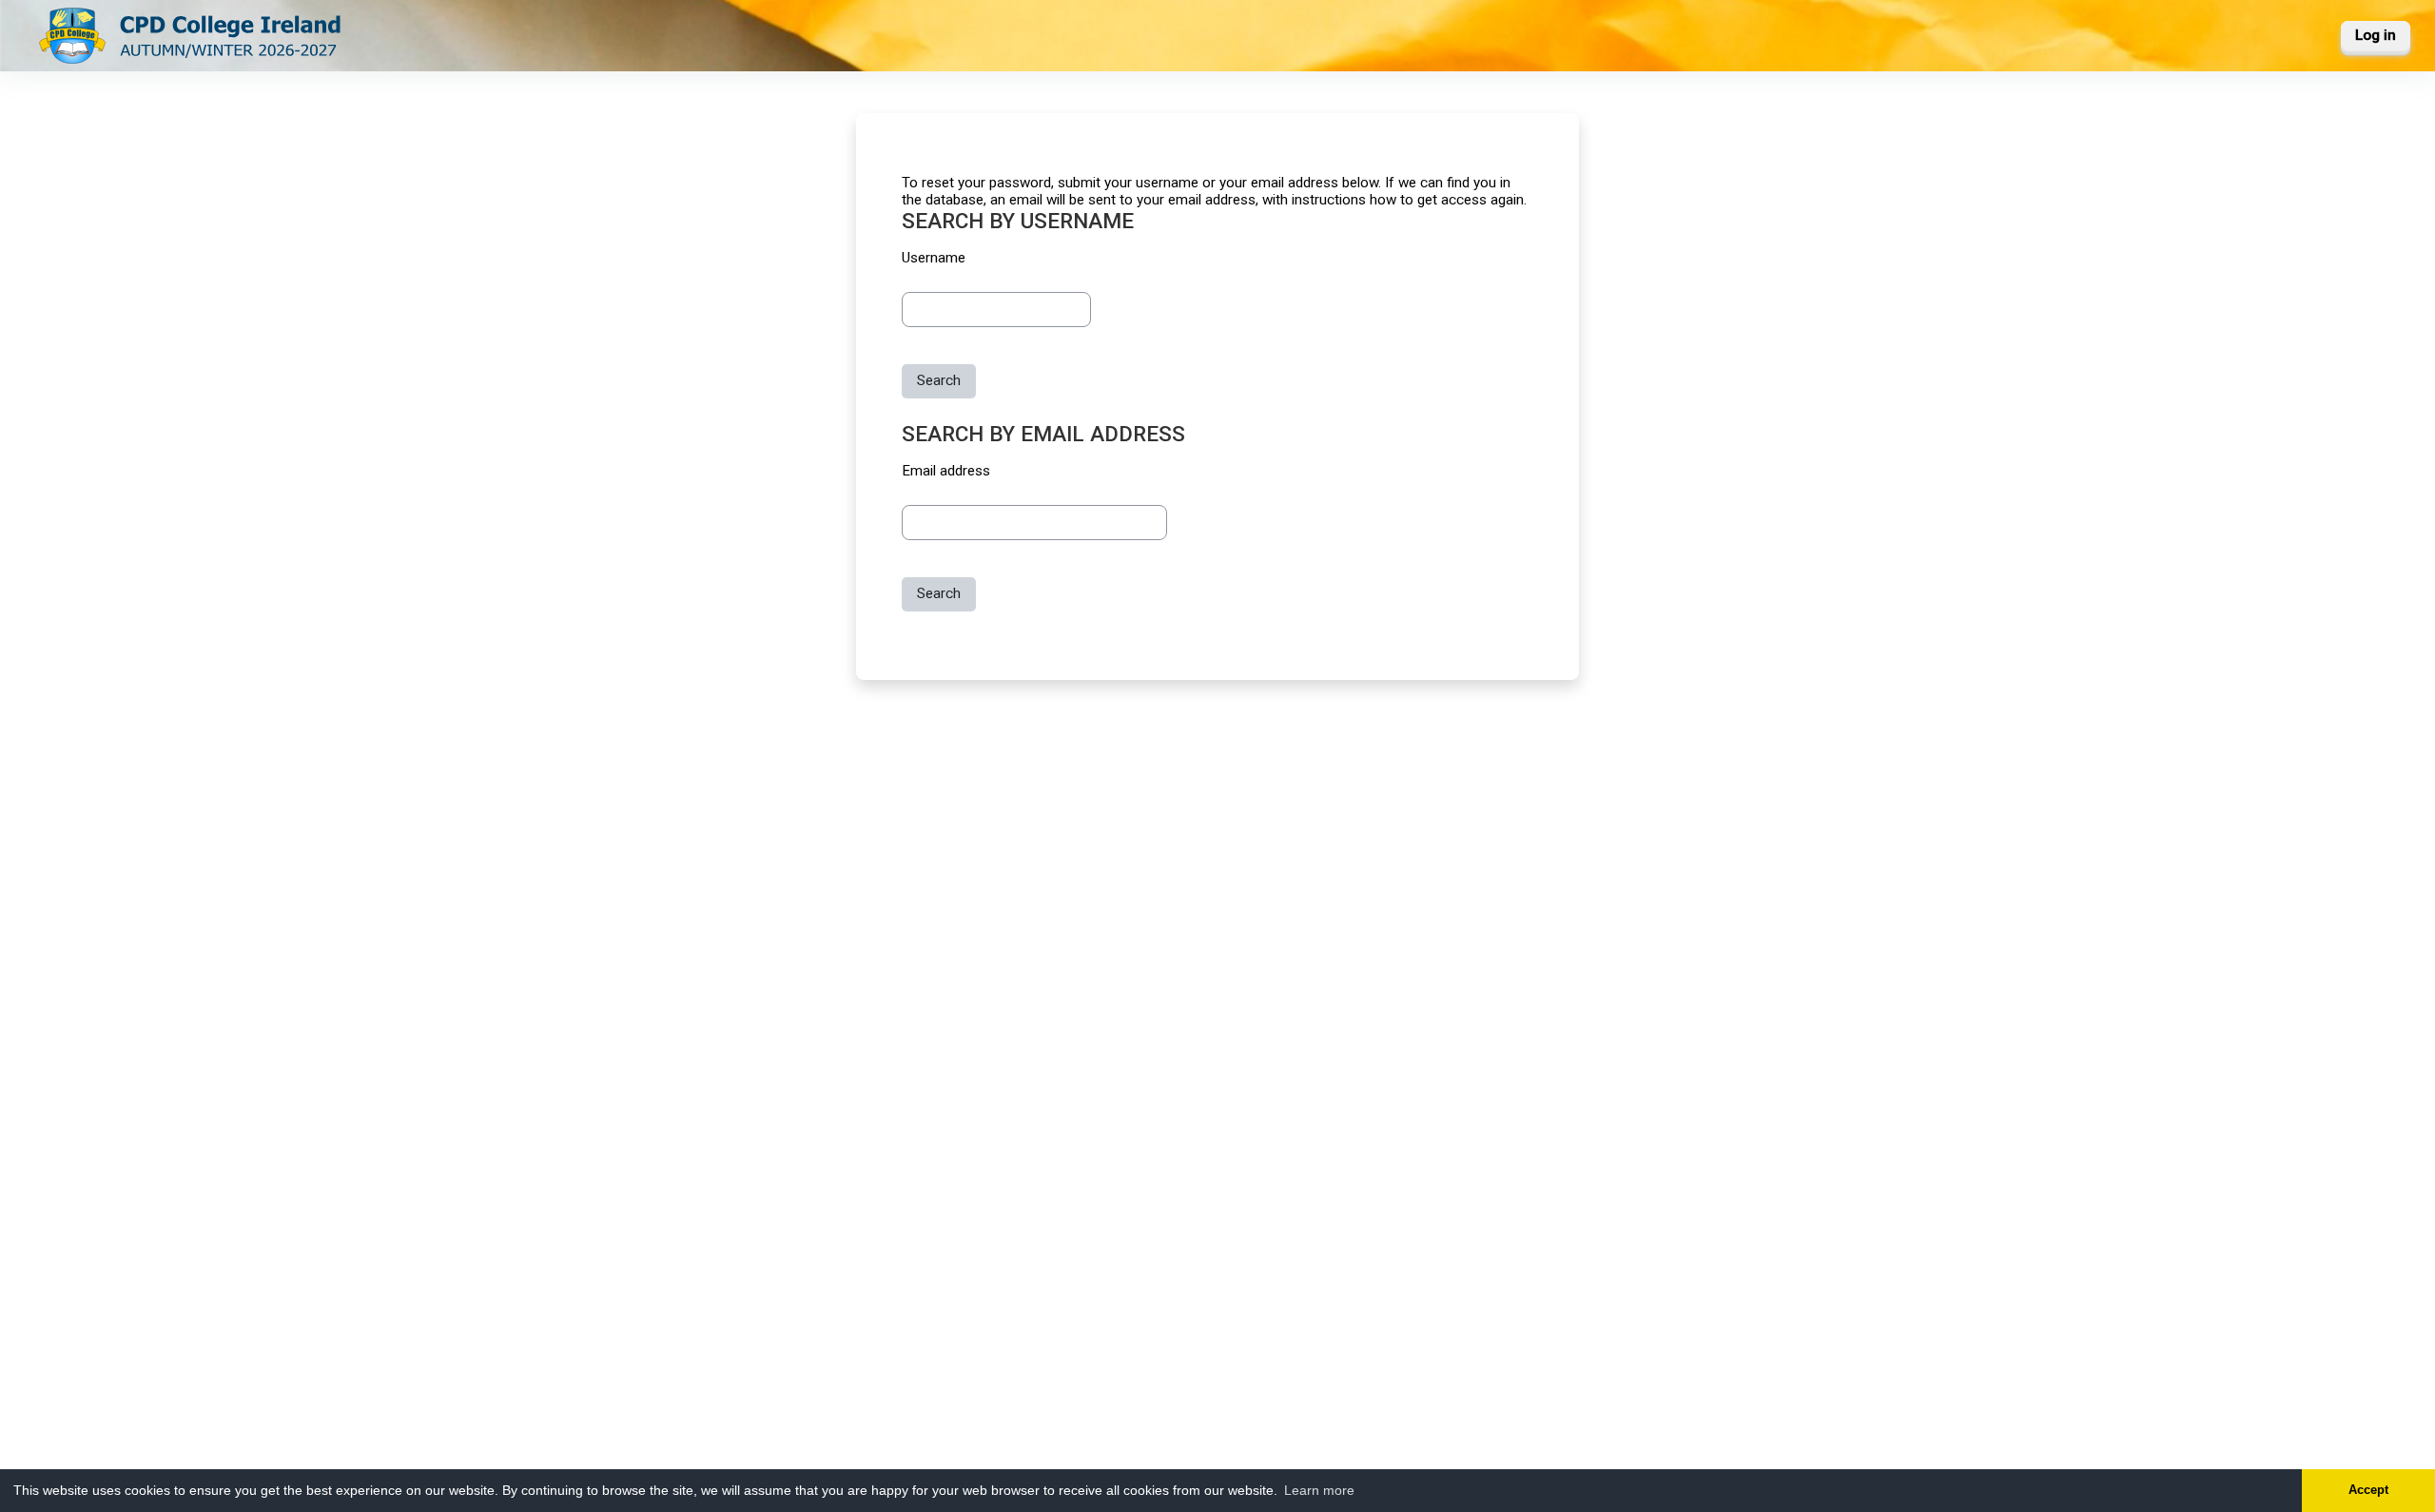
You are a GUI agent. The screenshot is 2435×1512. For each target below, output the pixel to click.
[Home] (191, 34)
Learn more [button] (1319, 1490)
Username (934, 258)
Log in (2376, 35)
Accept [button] (2368, 1490)
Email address (946, 471)
